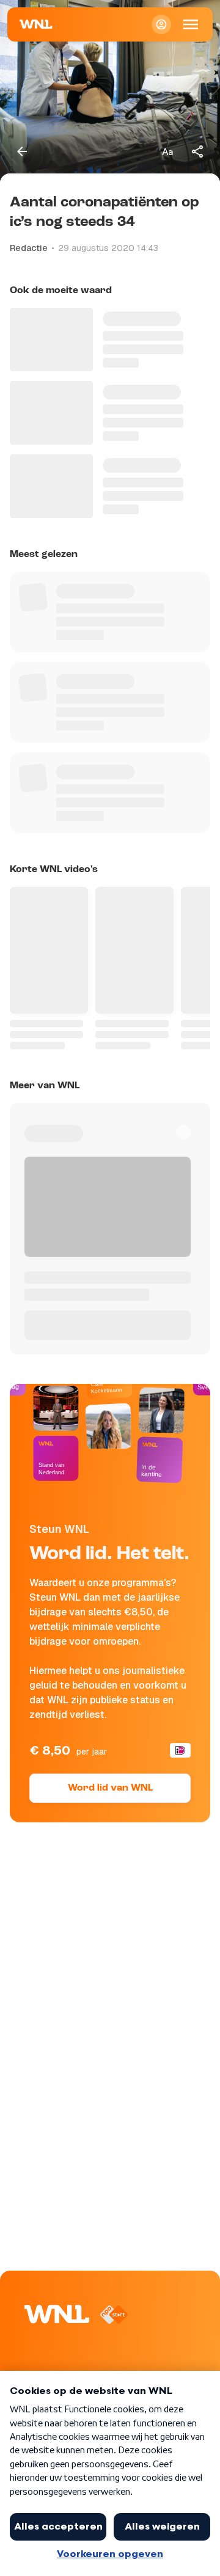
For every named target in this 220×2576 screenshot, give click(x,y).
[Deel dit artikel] (198, 151)
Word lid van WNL (110, 1788)
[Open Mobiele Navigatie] (191, 24)
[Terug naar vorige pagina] (22, 151)
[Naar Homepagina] (36, 24)
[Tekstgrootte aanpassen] (167, 151)
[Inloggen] (161, 24)
